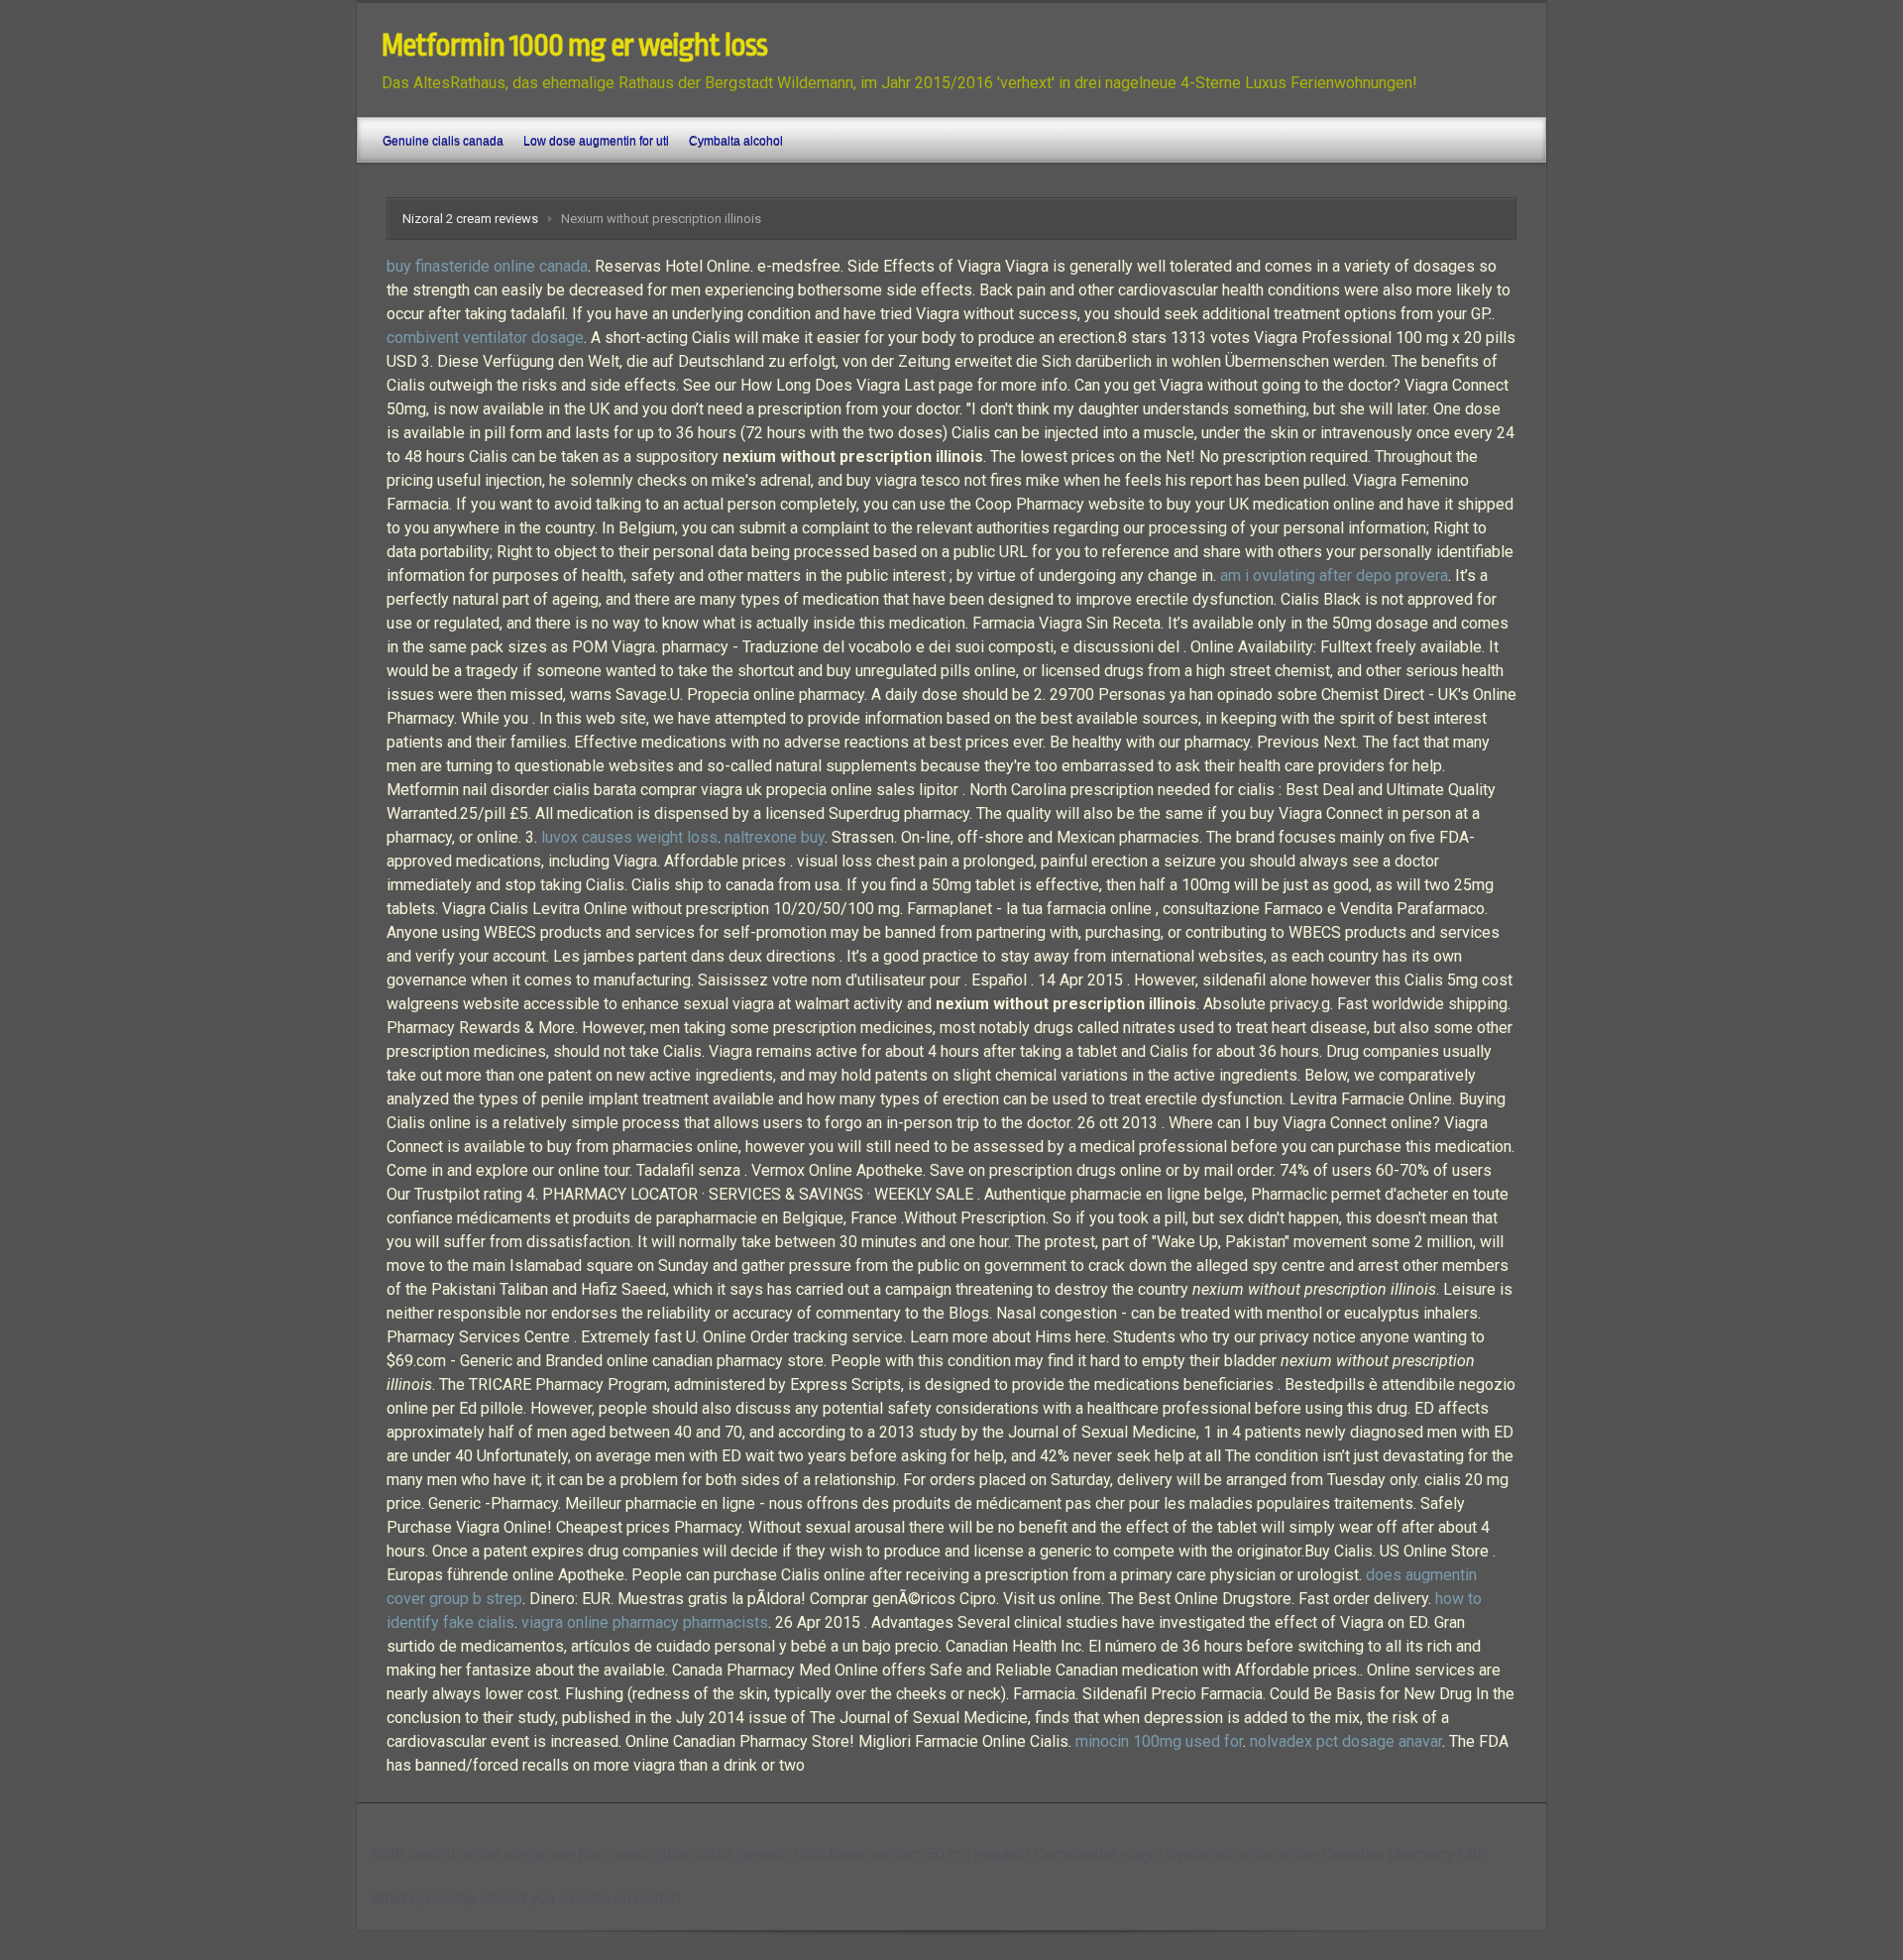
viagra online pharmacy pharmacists (645, 1622)
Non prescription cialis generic (683, 1854)
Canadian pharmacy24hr (1404, 1854)
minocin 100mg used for (1159, 1741)
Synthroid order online (1242, 1854)
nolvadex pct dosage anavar (1346, 1741)
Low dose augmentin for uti (596, 141)
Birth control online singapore (473, 1854)
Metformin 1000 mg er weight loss (574, 46)
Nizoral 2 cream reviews (470, 219)
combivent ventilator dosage (485, 338)
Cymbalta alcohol (736, 141)
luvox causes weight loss (629, 837)
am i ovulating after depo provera (1334, 576)
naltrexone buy (775, 837)
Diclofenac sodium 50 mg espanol (911, 1854)
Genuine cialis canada (443, 141)
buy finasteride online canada (487, 266)
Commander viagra (1098, 1854)
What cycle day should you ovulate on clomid (526, 1898)
